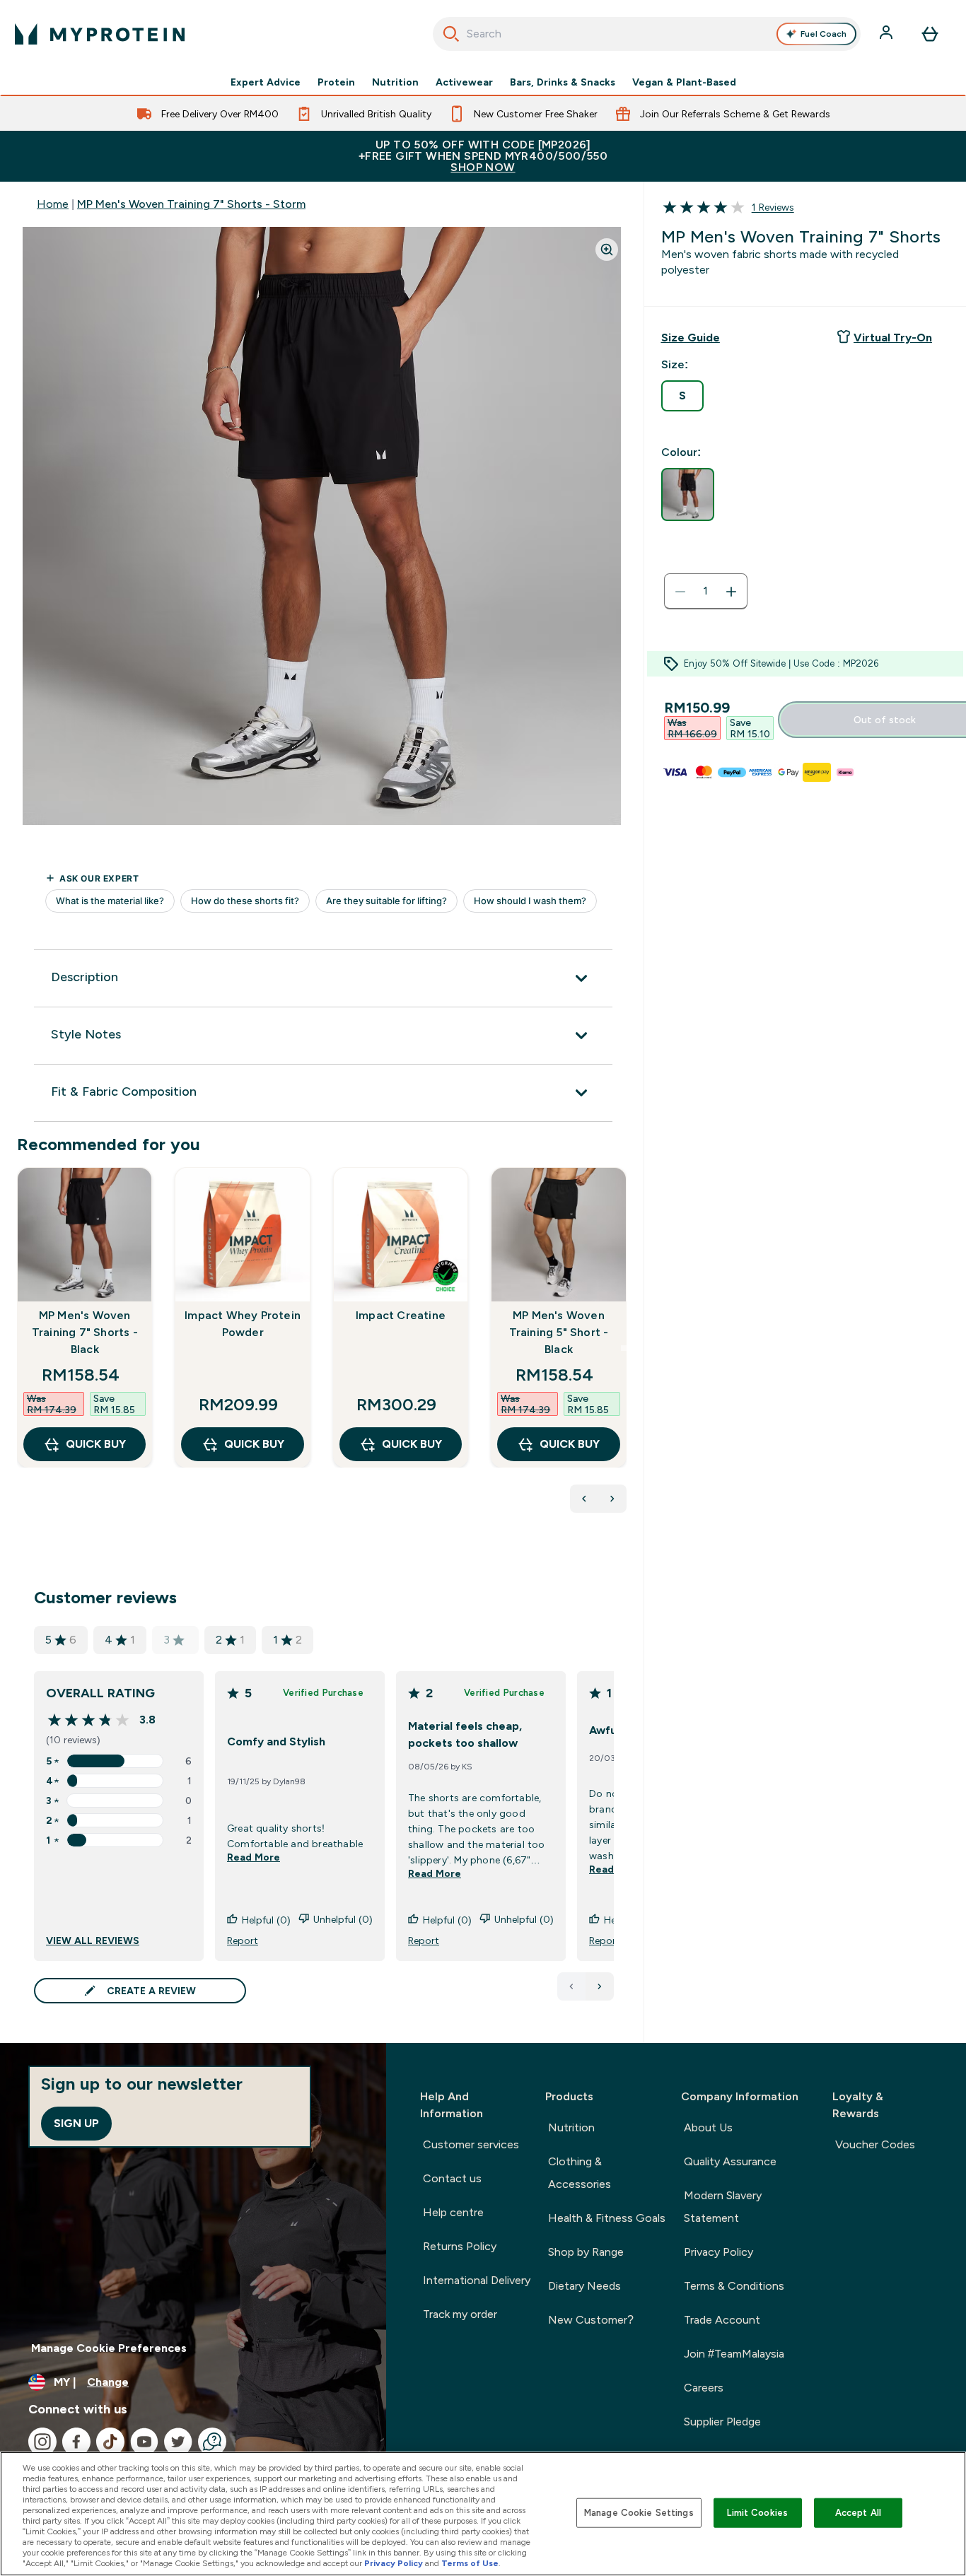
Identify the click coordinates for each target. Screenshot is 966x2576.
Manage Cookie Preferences (109, 2348)
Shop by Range (586, 2252)
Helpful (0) (266, 1920)
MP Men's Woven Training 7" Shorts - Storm (191, 204)
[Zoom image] (607, 250)
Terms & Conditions (734, 2286)
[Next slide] (624, 1348)
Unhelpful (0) (343, 1919)
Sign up (76, 2123)
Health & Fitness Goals (607, 2218)
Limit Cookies (757, 2513)
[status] (706, 592)
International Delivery (477, 2280)
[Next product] (612, 1499)
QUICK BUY (96, 1444)
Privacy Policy (718, 2252)
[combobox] (647, 34)
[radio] (682, 396)
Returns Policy (460, 2246)
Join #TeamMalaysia (734, 2354)
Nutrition (395, 82)
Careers (704, 2388)
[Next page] (600, 1986)
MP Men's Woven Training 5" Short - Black (559, 1332)
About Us (708, 2127)
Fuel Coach (824, 34)
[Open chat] (212, 2442)
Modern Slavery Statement (723, 2207)
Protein (336, 82)
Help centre (453, 2212)
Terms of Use (470, 2563)
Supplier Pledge (722, 2422)
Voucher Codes (875, 2144)
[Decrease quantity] (680, 592)
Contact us (452, 2178)
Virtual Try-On (893, 338)
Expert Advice (266, 82)
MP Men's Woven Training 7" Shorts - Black (85, 1332)
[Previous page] (571, 1986)
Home (53, 204)
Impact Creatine (401, 1315)
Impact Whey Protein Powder (243, 1324)
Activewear (464, 82)
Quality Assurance (730, 2161)
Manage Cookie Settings (639, 2513)
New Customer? (591, 2320)
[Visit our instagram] (42, 2442)
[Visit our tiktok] (110, 2442)
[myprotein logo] (100, 34)
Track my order (460, 2314)
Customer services (471, 2144)
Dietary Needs (584, 2286)
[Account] (888, 34)
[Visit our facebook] (76, 2442)
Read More (254, 1857)
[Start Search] (451, 34)
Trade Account (722, 2320)
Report (243, 1940)
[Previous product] (584, 1499)
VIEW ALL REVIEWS (93, 1940)
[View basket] (930, 34)
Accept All (858, 2513)
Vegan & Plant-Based (684, 82)
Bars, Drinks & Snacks (563, 82)
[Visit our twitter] (178, 2442)
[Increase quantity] (731, 592)
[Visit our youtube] (144, 2442)
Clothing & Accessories (580, 2173)
